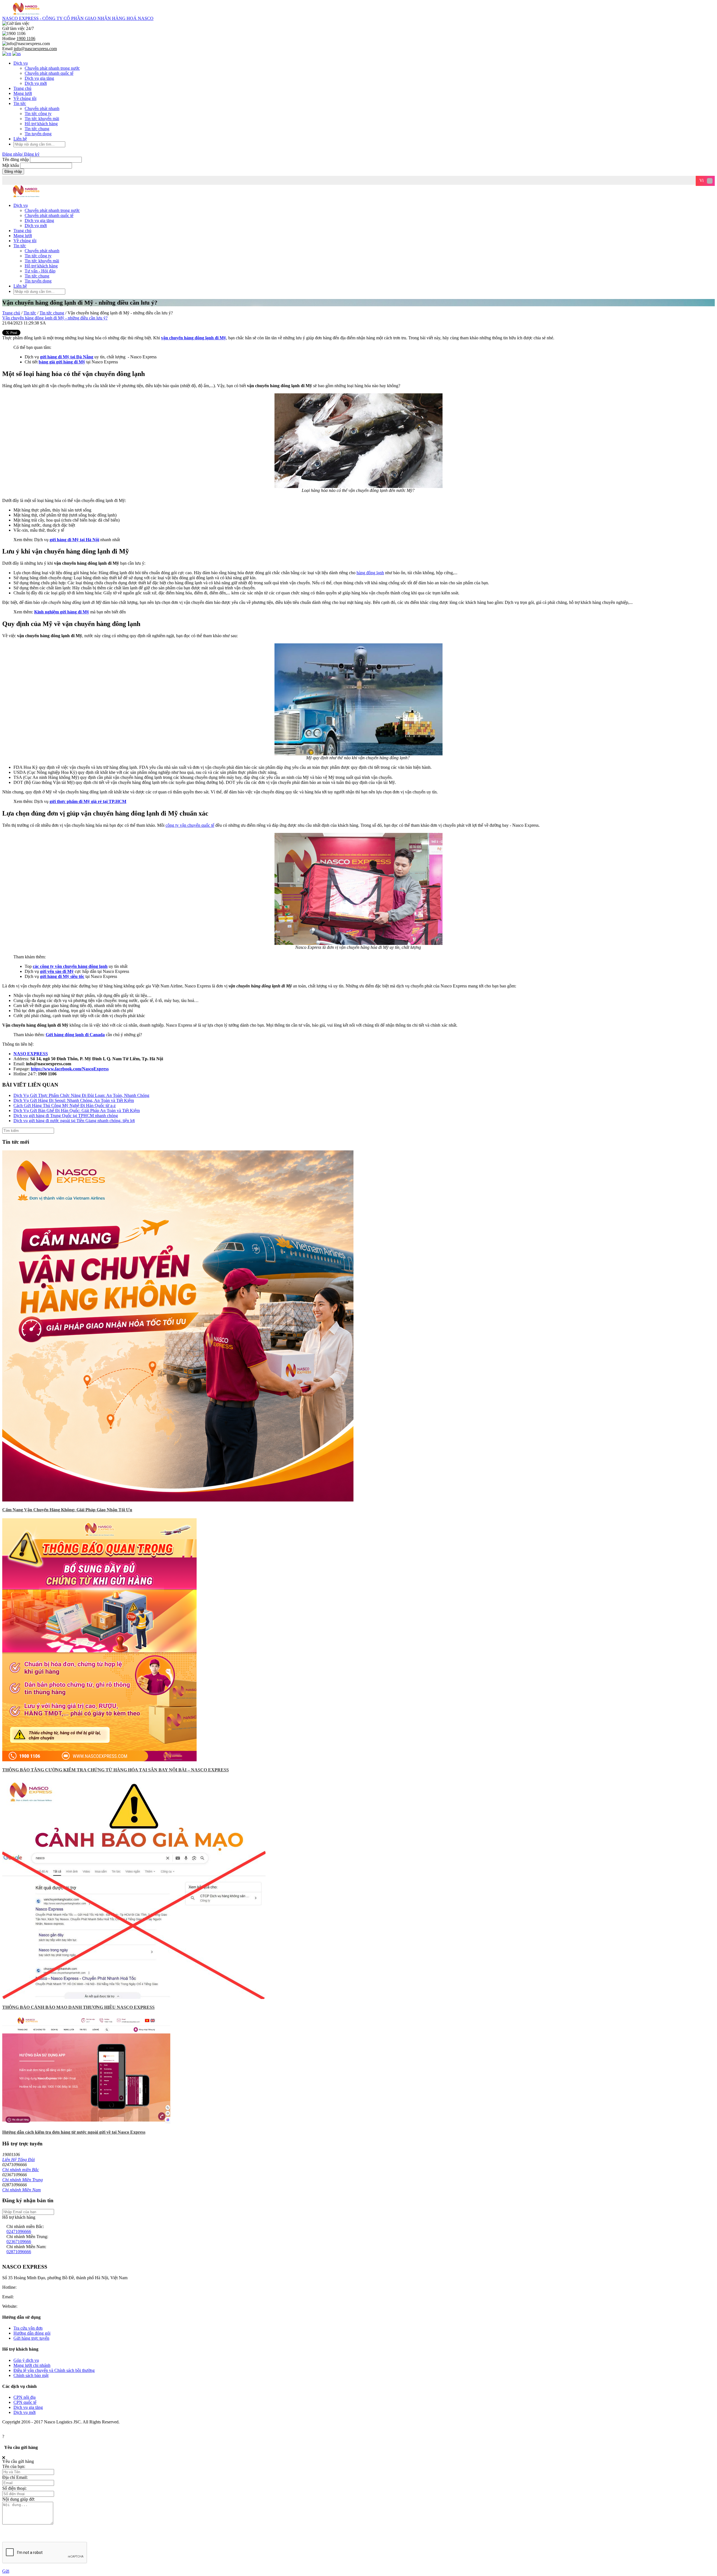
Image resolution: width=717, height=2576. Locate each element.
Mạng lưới (23, 93)
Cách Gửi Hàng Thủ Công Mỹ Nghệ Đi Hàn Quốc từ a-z (65, 1105)
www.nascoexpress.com (40, 2306)
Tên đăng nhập (16, 159)
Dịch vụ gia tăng (39, 78)
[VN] (7, 54)
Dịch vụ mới (36, 83)
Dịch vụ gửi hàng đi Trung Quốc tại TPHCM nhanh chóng (66, 1116)
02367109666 (19, 2242)
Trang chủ (22, 88)
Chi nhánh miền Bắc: (25, 2226)
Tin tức (20, 103)
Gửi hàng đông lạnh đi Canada (75, 1035)
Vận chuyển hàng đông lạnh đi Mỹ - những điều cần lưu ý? (55, 318)
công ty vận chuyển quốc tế (190, 825)
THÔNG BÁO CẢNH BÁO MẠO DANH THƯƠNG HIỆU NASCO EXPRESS (78, 2007)
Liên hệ (20, 139)
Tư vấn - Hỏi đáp (40, 271)
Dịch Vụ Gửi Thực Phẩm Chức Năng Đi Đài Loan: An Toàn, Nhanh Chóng (81, 1095)
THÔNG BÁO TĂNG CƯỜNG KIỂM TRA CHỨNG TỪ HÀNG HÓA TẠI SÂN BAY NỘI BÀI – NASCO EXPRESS (116, 1770)
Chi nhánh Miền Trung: (27, 2237)
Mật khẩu (11, 165)
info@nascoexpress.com (36, 2297)
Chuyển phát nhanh (42, 108)
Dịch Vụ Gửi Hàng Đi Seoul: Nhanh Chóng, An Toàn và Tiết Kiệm (74, 1100)
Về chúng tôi (25, 98)
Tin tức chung (37, 129)
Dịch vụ (21, 63)
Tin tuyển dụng (38, 134)
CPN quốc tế (25, 2402)
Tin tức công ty (38, 114)
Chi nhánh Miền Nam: (26, 2247)
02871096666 (19, 2252)
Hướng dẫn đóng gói (32, 2333)
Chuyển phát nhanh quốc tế (49, 73)
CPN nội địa (25, 2397)
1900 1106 (27, 2287)
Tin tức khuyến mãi (42, 119)
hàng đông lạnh (370, 573)
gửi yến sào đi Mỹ (57, 971)
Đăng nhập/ (13, 154)
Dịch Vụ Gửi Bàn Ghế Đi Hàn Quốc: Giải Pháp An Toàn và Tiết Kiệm (77, 1110)
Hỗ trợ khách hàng (41, 124)
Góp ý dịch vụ (26, 2360)
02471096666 (19, 2231)
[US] (17, 54)
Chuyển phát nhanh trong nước (52, 68)
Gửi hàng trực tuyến (31, 2338)
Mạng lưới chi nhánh (32, 2365)
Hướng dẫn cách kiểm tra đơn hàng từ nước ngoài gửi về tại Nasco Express (74, 2132)
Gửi (6, 2571)
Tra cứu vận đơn (28, 2328)
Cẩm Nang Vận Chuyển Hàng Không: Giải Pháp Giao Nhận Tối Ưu (67, 1510)
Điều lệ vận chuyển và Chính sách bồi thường (54, 2370)
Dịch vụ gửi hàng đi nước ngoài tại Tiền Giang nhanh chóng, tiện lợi (74, 1121)
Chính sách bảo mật (31, 2375)
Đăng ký (32, 154)
